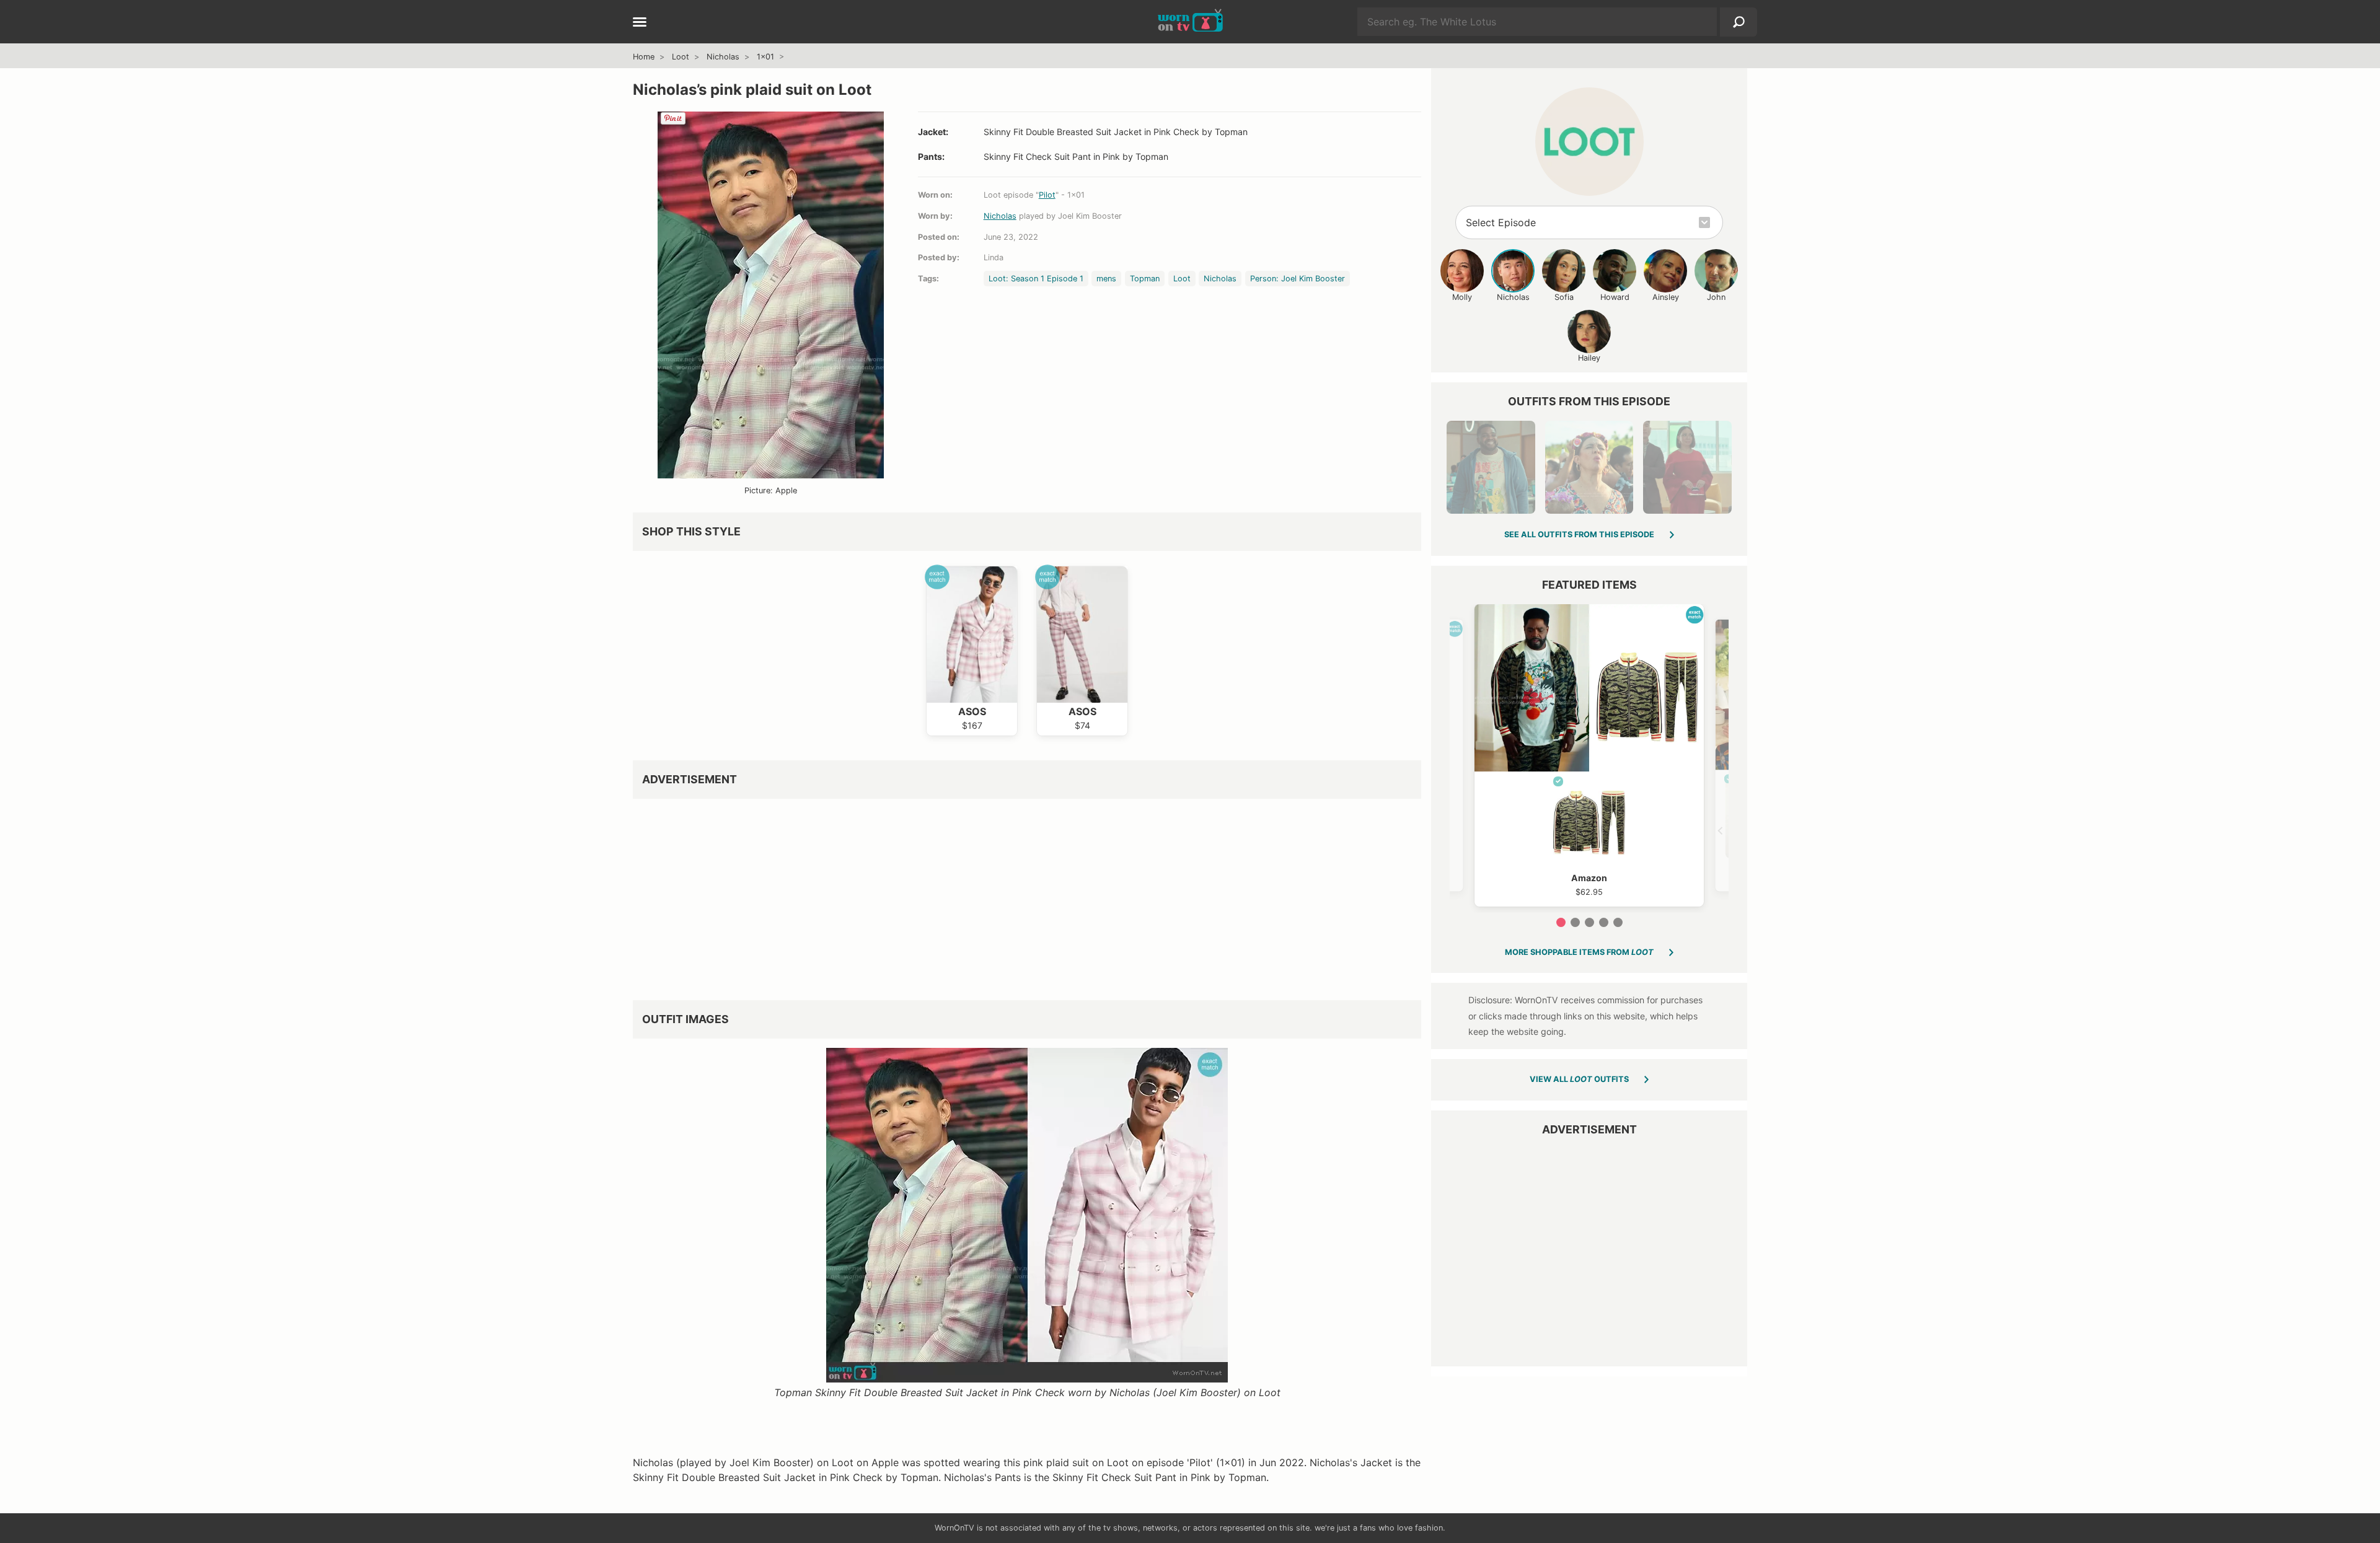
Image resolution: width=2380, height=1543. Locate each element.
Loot (681, 57)
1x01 (765, 57)
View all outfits (1579, 1079)
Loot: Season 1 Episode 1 (1036, 279)
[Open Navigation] (640, 23)
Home (644, 57)
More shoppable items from (1579, 952)
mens (1106, 279)
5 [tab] (1618, 922)
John (1716, 297)
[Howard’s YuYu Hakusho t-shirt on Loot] (1491, 467)
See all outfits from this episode (1579, 534)
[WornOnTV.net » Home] (1190, 22)
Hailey (1589, 358)
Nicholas (723, 57)
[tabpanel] (1589, 755)
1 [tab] (1561, 922)
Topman (1145, 279)
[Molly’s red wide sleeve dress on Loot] (1687, 467)
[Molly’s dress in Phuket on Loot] (1589, 467)
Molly (1462, 297)
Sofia (1564, 297)
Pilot (1047, 195)
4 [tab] (1604, 922)
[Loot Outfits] (1589, 142)
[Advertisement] (1005, 895)
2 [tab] (1575, 922)
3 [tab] (1589, 922)
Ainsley (1666, 297)
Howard (1615, 297)
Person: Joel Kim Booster (1298, 279)
